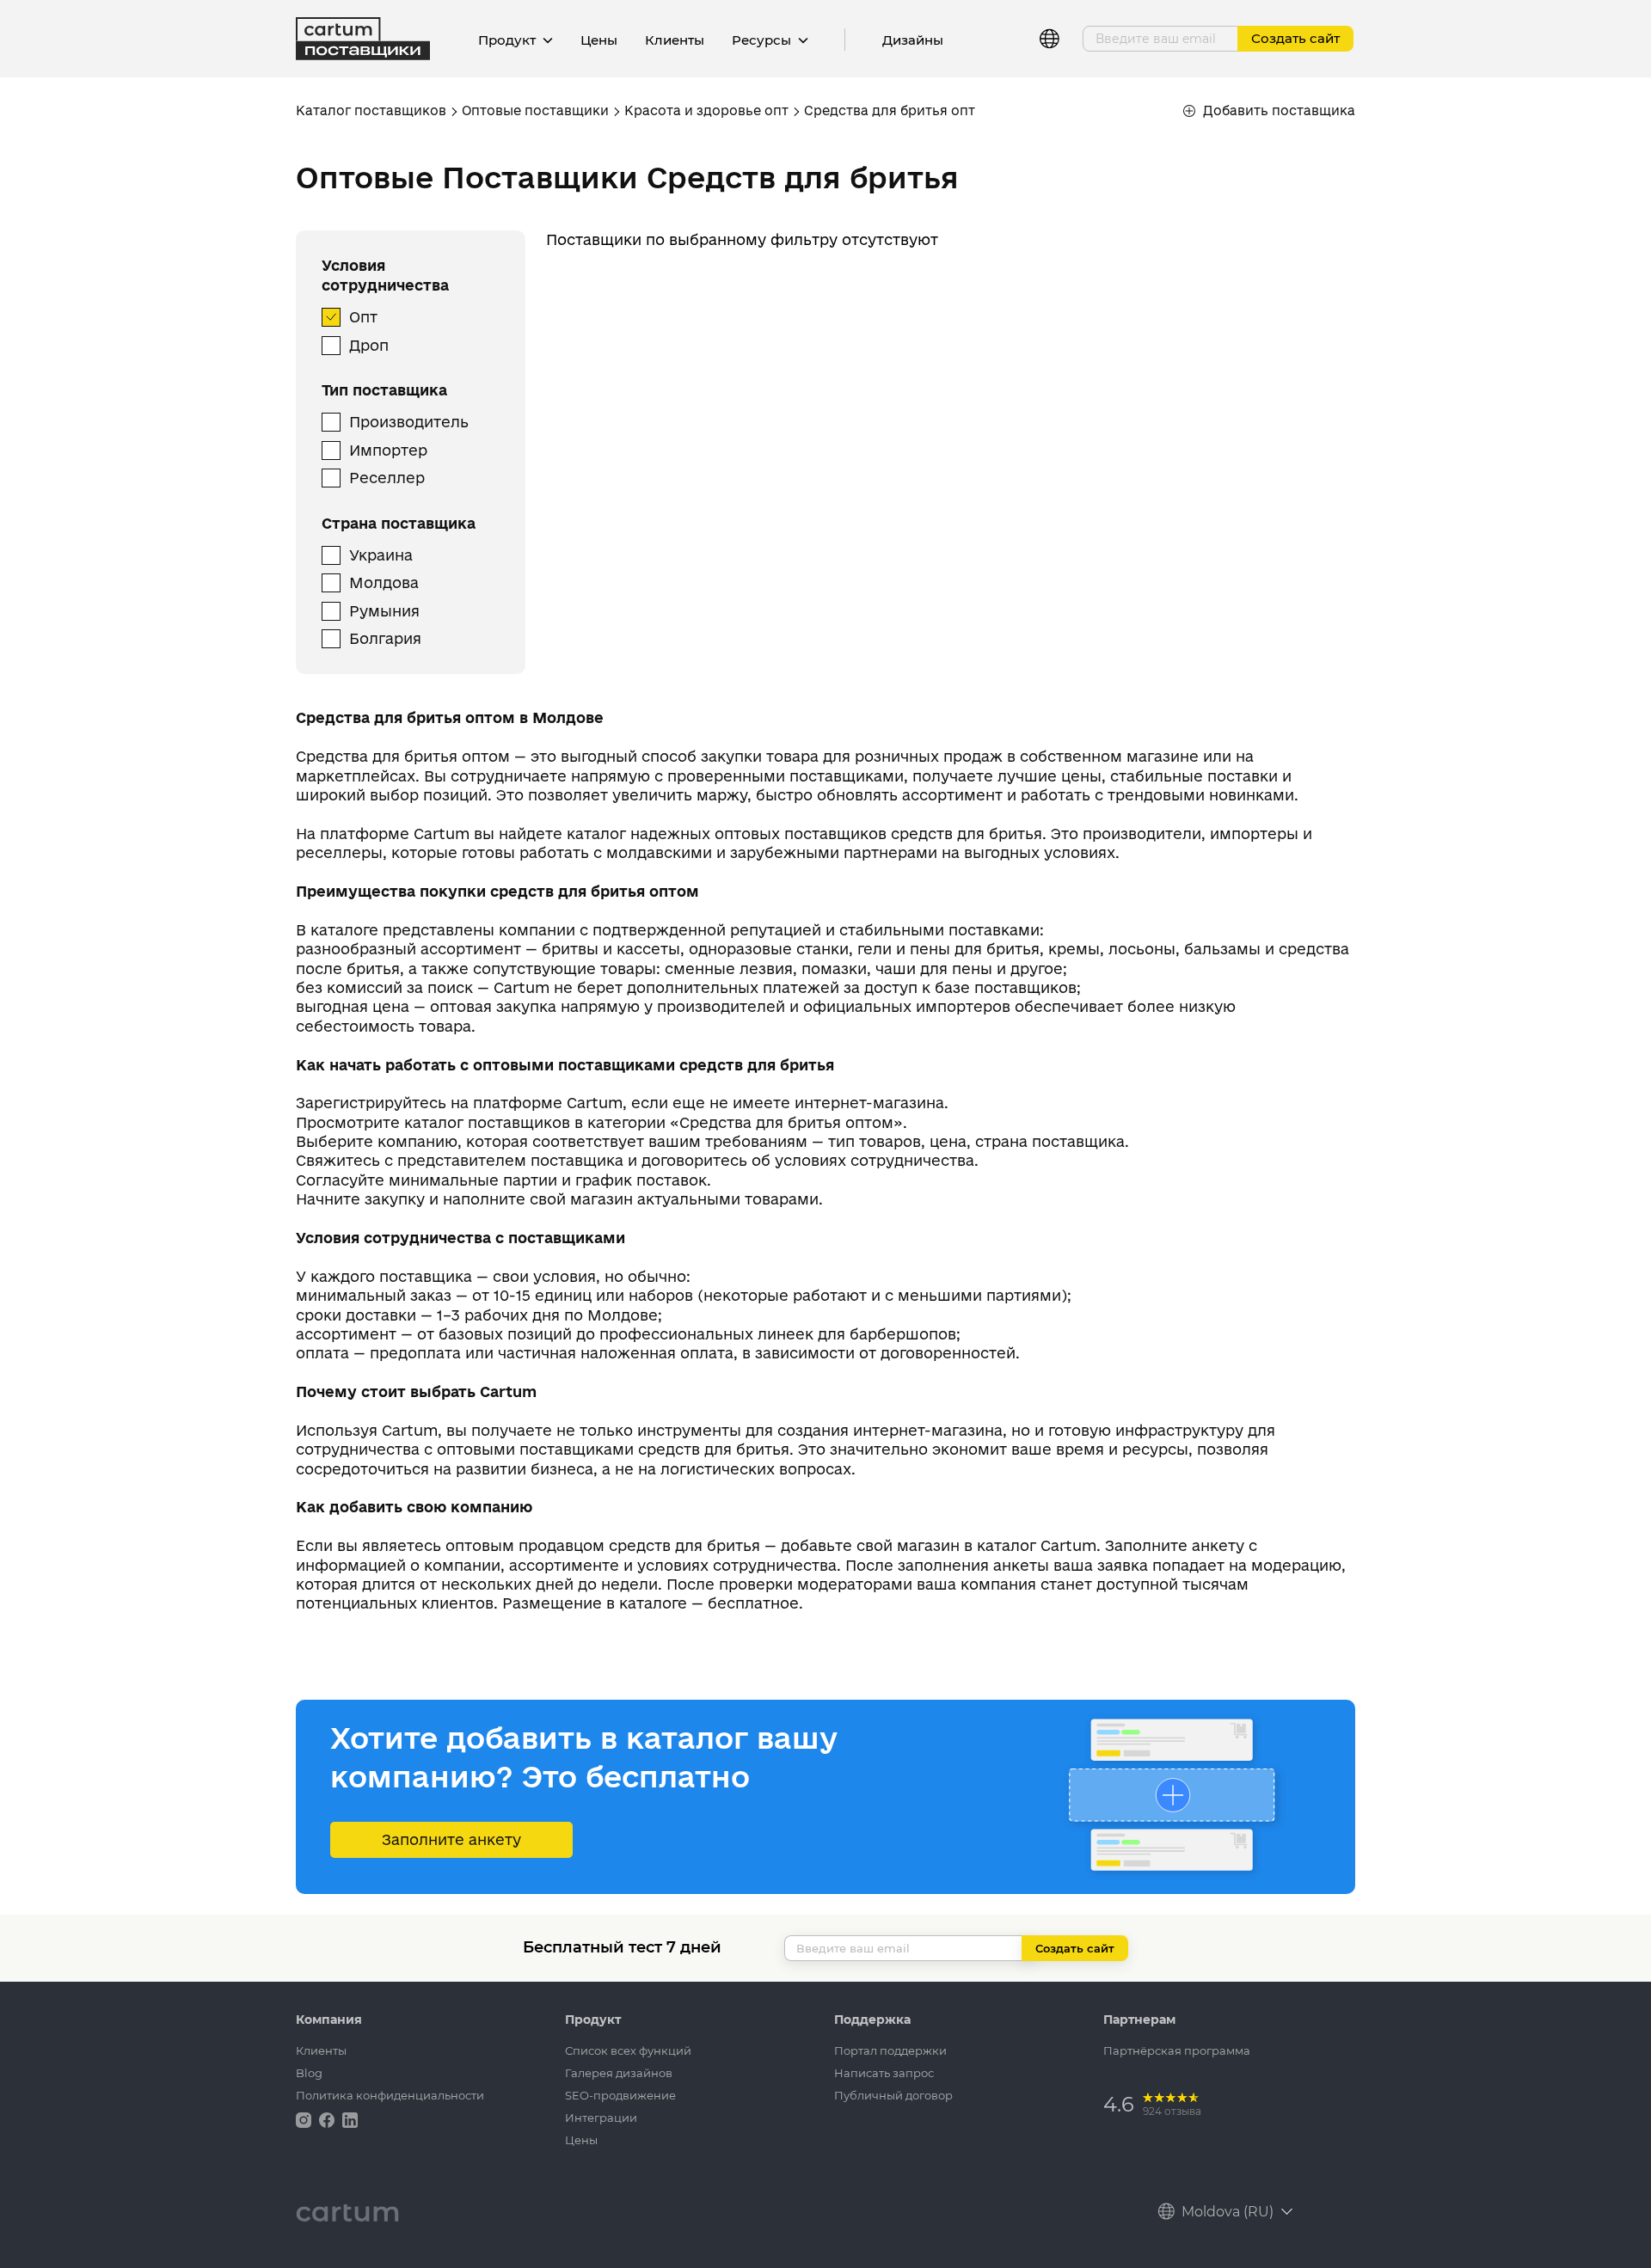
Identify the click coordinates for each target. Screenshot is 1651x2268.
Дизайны (913, 40)
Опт (363, 317)
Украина (381, 555)
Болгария (385, 638)
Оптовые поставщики (535, 110)
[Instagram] (305, 2119)
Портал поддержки (890, 2050)
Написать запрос (884, 2073)
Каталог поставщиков (371, 110)
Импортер (388, 450)
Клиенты (675, 40)
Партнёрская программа (1177, 2050)
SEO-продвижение (620, 2095)
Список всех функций (628, 2050)
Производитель (409, 422)
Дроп (369, 345)
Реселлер (387, 478)
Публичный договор (893, 2095)
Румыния (384, 611)
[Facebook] (328, 2119)
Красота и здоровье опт (706, 110)
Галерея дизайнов (619, 2073)
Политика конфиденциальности (390, 2095)
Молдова (384, 582)
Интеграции (601, 2118)
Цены (599, 40)
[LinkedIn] (350, 2119)
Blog (309, 2073)
